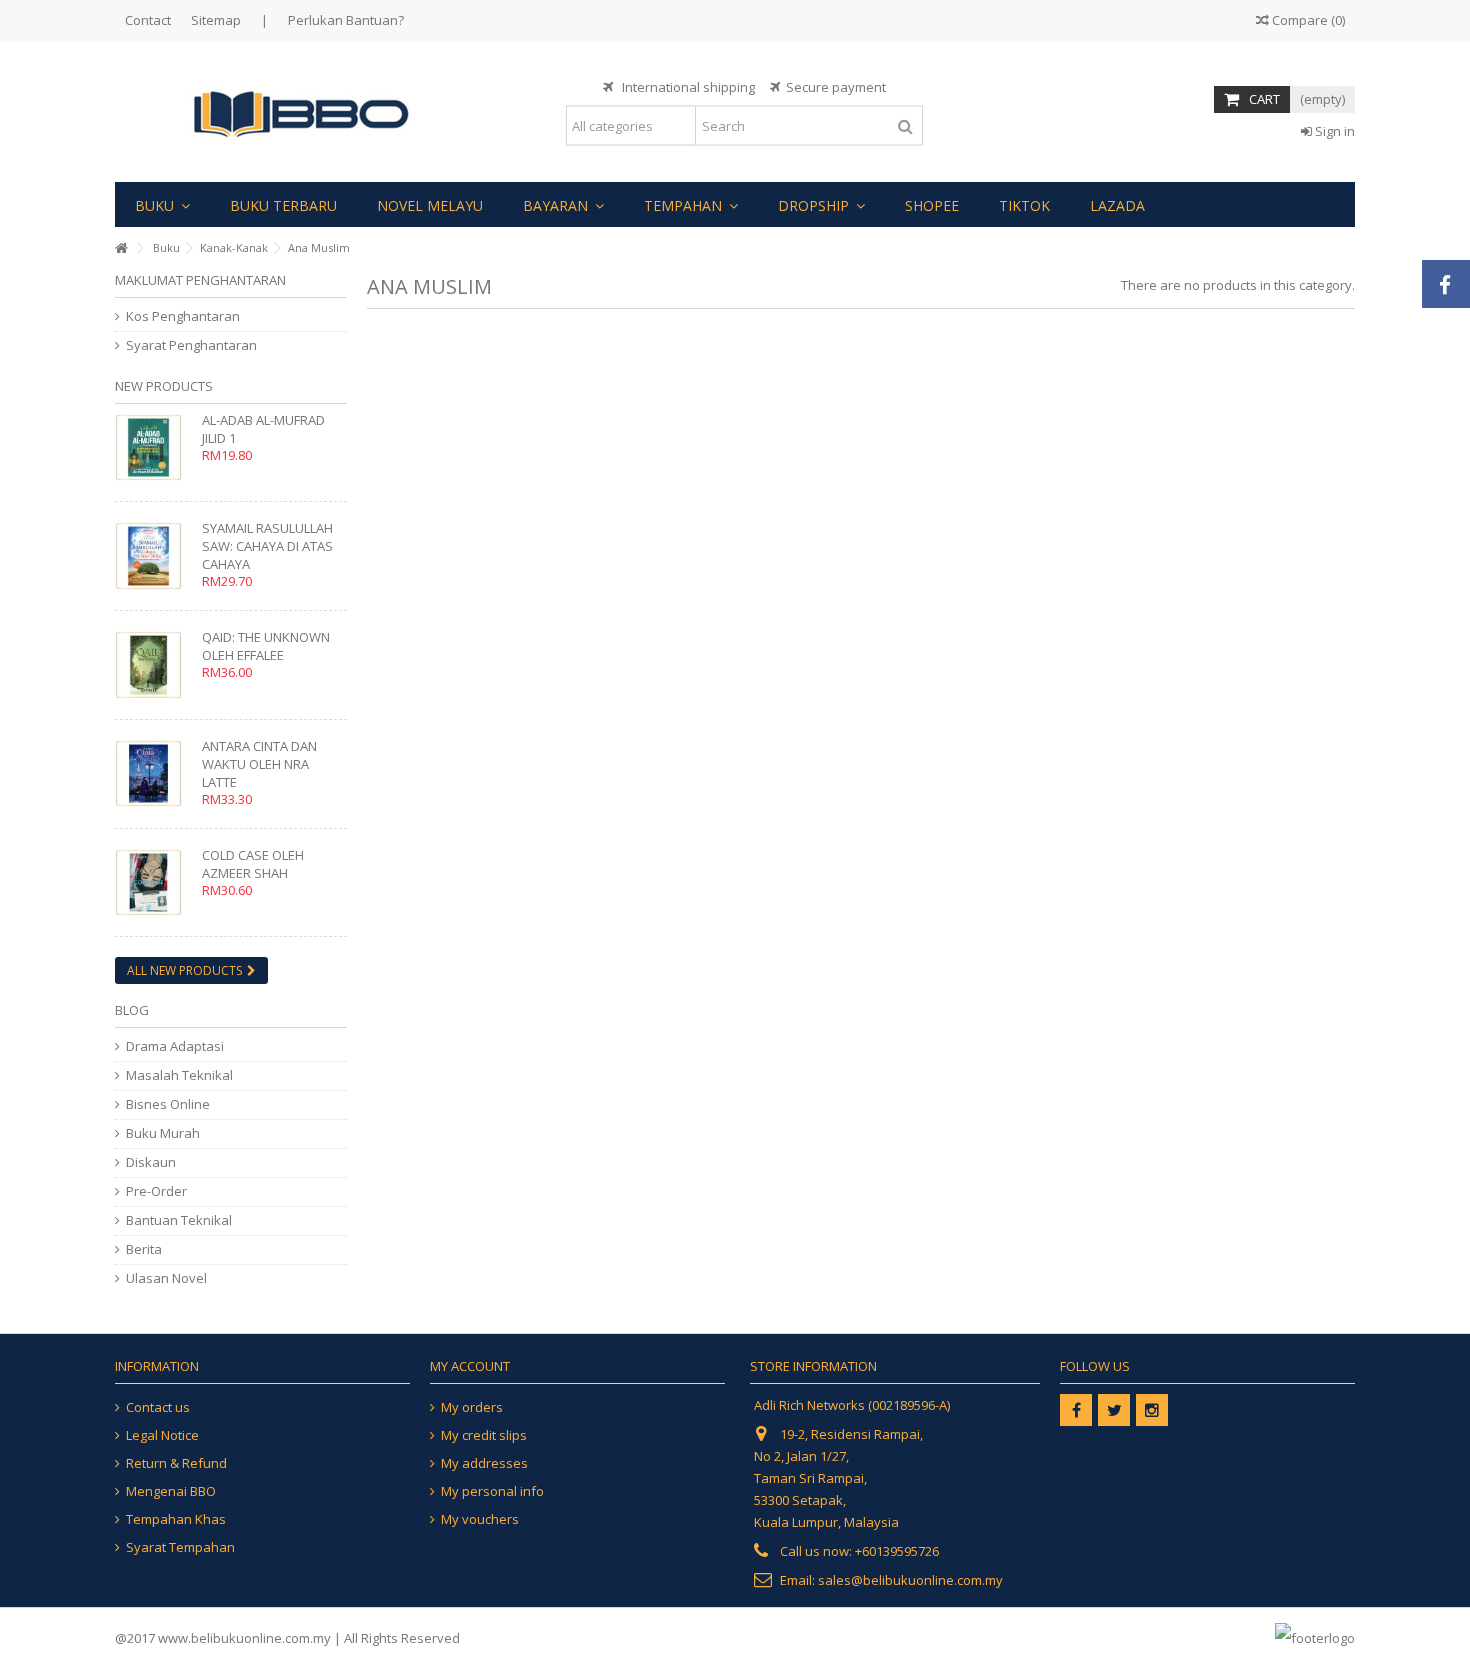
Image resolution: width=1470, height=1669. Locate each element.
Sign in (1333, 131)
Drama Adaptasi (175, 1046)
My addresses (484, 1463)
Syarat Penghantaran (191, 345)
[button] (162, 204)
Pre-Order (156, 1191)
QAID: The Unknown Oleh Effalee (266, 646)
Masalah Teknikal (179, 1075)
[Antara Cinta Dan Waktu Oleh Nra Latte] (153, 773)
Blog (132, 1010)
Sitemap (216, 20)
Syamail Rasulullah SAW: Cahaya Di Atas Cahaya (267, 546)
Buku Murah (163, 1133)
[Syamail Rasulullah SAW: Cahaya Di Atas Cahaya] (153, 555)
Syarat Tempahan (180, 1547)
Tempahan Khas (176, 1519)
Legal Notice (162, 1435)
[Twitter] (1114, 1410)
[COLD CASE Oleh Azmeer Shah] (153, 882)
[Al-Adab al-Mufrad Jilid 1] (153, 447)
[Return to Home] (121, 248)
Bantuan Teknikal (179, 1220)
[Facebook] (1076, 1410)
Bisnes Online (168, 1104)
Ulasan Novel (166, 1278)
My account (470, 1366)
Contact (148, 20)
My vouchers (480, 1519)
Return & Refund (176, 1463)
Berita (144, 1249)
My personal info (492, 1491)
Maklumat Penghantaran (200, 280)
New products (164, 386)
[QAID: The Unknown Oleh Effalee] (153, 664)
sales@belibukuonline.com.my (910, 1580)
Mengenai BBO (171, 1491)
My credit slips (484, 1435)
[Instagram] (1152, 1410)
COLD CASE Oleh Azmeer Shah (253, 864)
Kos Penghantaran (183, 316)
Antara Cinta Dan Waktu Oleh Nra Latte (259, 764)
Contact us (158, 1407)
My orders (472, 1407)
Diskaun (151, 1162)
